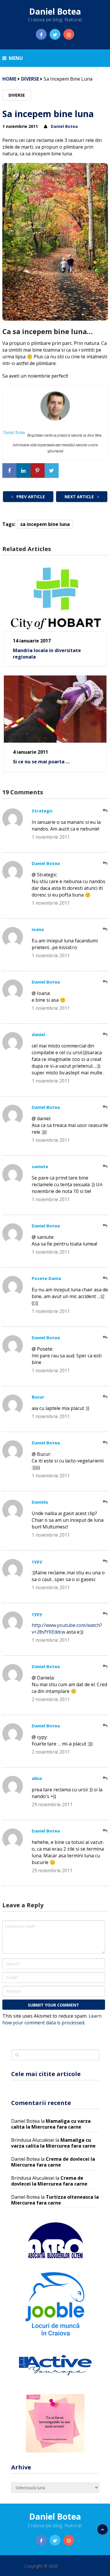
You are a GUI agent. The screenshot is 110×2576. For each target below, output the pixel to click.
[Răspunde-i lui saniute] (105, 1167)
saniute (40, 1166)
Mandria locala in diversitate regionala (47, 654)
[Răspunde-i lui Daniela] (105, 1502)
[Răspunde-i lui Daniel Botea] (105, 863)
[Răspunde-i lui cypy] (105, 1561)
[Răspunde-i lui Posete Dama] (105, 1278)
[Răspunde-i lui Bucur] (105, 1397)
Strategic (42, 811)
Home (9, 79)
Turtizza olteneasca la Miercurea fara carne (55, 2200)
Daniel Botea (55, 11)
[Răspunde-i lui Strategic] (105, 811)
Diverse (30, 79)
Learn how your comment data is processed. (52, 2019)
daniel (38, 1034)
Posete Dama (46, 1278)
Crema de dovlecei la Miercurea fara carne (53, 2162)
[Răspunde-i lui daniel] (105, 1035)
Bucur (38, 1397)
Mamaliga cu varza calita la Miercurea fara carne (51, 2124)
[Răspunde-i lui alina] (105, 1778)
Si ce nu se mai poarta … (41, 762)
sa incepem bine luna (45, 524)
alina (37, 1778)
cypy (37, 1561)
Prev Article (30, 497)
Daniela (40, 1502)
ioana (38, 929)
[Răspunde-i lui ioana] (105, 929)
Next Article (80, 497)
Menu (16, 58)
